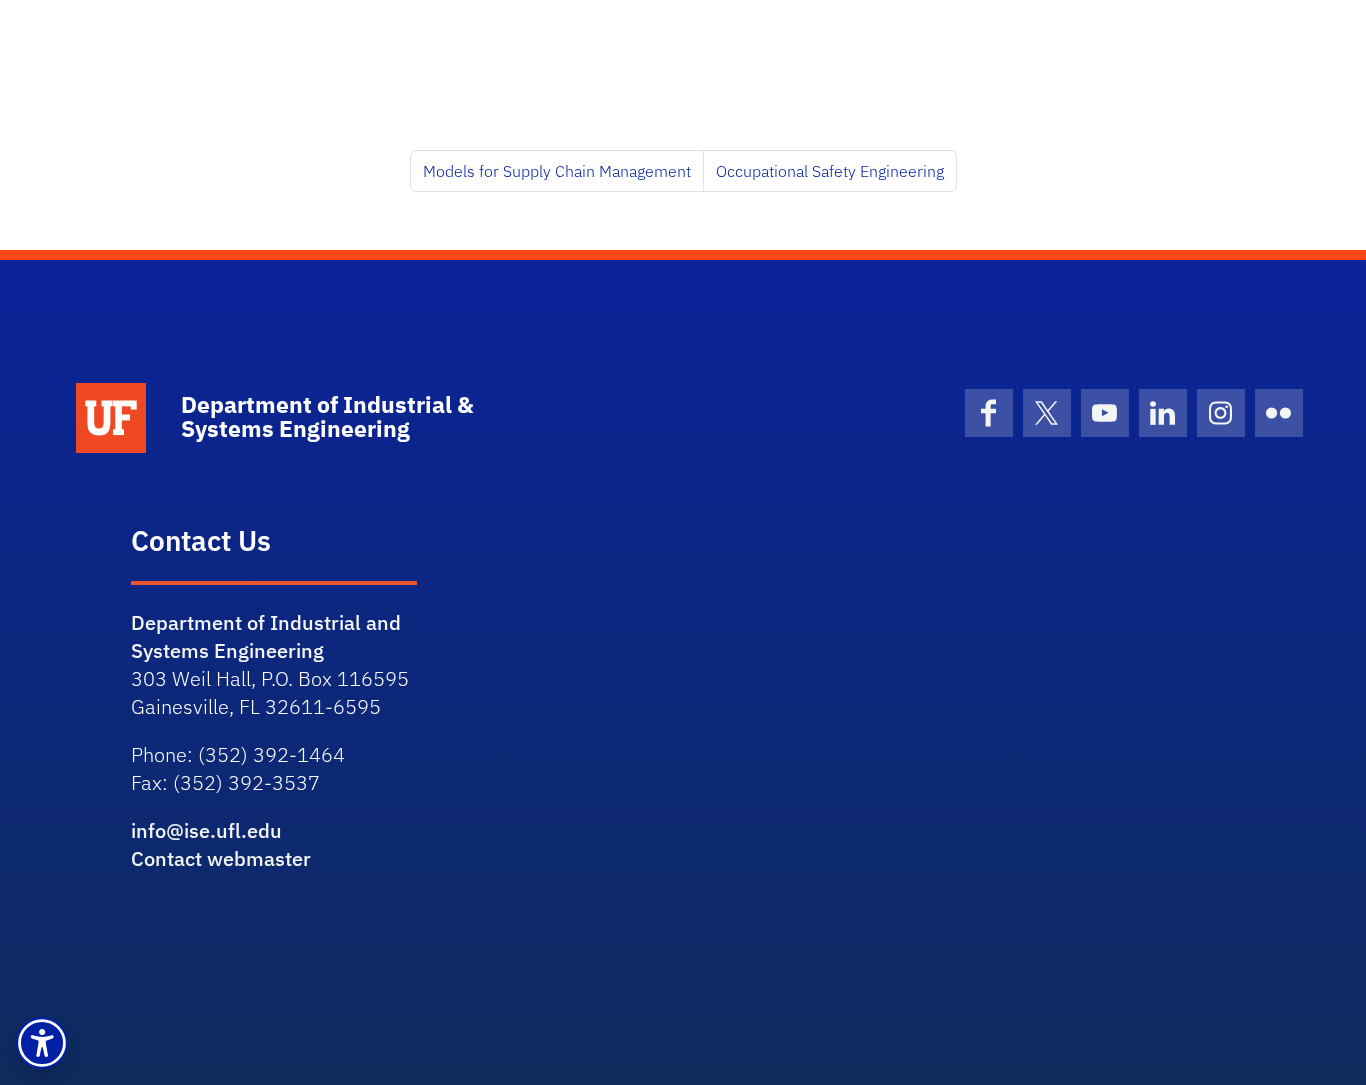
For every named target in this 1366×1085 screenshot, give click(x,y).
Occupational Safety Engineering (830, 171)
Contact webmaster (221, 858)
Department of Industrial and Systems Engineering (266, 636)
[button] (42, 1043)
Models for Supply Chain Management (557, 171)
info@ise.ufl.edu (206, 830)
